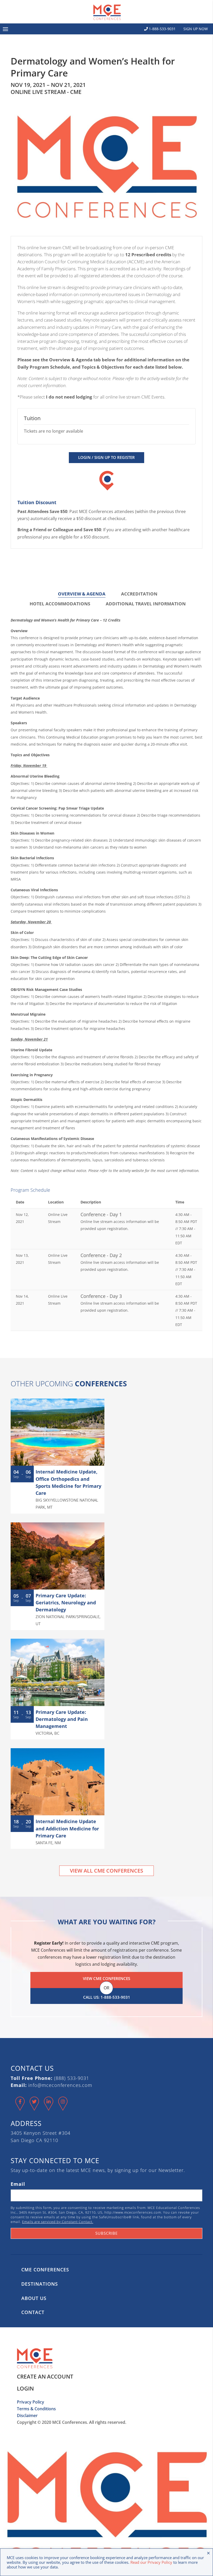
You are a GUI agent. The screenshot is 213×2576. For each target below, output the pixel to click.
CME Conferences (45, 2270)
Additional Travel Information (146, 604)
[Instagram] (63, 2108)
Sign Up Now (196, 29)
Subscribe (106, 2233)
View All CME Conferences (106, 1871)
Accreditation (139, 594)
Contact (33, 2312)
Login (25, 2388)
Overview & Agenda (82, 594)
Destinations (40, 2284)
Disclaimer (27, 2415)
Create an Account (45, 2376)
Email (18, 2184)
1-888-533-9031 (162, 29)
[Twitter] (34, 2108)
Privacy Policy (31, 2402)
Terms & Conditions (36, 2409)
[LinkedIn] (49, 2108)
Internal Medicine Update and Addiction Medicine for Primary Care (67, 1828)
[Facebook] (20, 2108)
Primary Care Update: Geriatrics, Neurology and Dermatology (66, 1603)
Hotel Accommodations (60, 604)
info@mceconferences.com (60, 2085)
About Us (34, 2298)
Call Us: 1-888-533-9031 (107, 1997)
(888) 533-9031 (72, 2078)
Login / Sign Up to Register (106, 457)
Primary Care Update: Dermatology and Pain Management (62, 1719)
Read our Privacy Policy (151, 2562)
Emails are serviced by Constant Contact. (58, 2222)
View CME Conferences (106, 1978)
